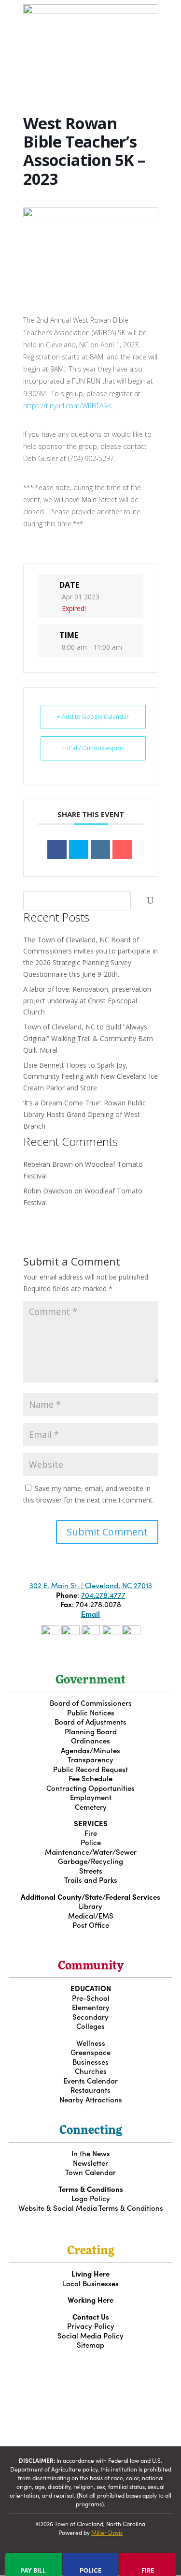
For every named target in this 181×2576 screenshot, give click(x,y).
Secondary (90, 2017)
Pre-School (91, 1998)
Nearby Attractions (91, 2099)
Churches (91, 2071)
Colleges (90, 2026)
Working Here (90, 2300)
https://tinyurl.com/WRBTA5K (67, 406)
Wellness (91, 2043)
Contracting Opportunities (90, 1788)
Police (91, 1842)
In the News (91, 2153)
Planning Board (91, 1731)
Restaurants (90, 2090)
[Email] (122, 849)
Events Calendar (90, 2080)
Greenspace (90, 2052)
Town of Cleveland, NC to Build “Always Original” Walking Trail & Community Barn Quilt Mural (88, 1038)
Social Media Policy (90, 2335)
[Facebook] (50, 1632)
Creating (91, 2251)
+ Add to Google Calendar (93, 717)
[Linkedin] (100, 849)
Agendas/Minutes (90, 1750)
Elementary (91, 2007)
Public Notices (91, 1712)
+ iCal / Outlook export (93, 748)
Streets (91, 1870)
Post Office (91, 1925)
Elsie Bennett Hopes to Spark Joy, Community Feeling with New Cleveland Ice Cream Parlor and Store (90, 1077)
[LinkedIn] (131, 1632)
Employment (91, 1797)
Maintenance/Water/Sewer (91, 1852)
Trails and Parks (91, 1880)
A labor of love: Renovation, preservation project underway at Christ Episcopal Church (87, 1001)
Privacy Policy (91, 2326)
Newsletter (90, 2163)
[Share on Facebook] (57, 849)
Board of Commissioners (91, 1703)
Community (91, 1966)
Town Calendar (90, 2172)
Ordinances (90, 1740)
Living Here (90, 2273)
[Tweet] (79, 849)
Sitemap (90, 2345)
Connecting (91, 2131)
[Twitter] (91, 1632)
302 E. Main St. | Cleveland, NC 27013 (91, 1585)
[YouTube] (111, 1632)
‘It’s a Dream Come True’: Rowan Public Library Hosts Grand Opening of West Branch (84, 1114)
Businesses (90, 2062)
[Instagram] (70, 1632)
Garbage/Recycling (90, 1861)
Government (90, 1681)
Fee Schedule (90, 1778)
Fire (91, 1833)
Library (90, 1906)
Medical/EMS (91, 1915)
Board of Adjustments (90, 1721)
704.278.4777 (103, 1595)
